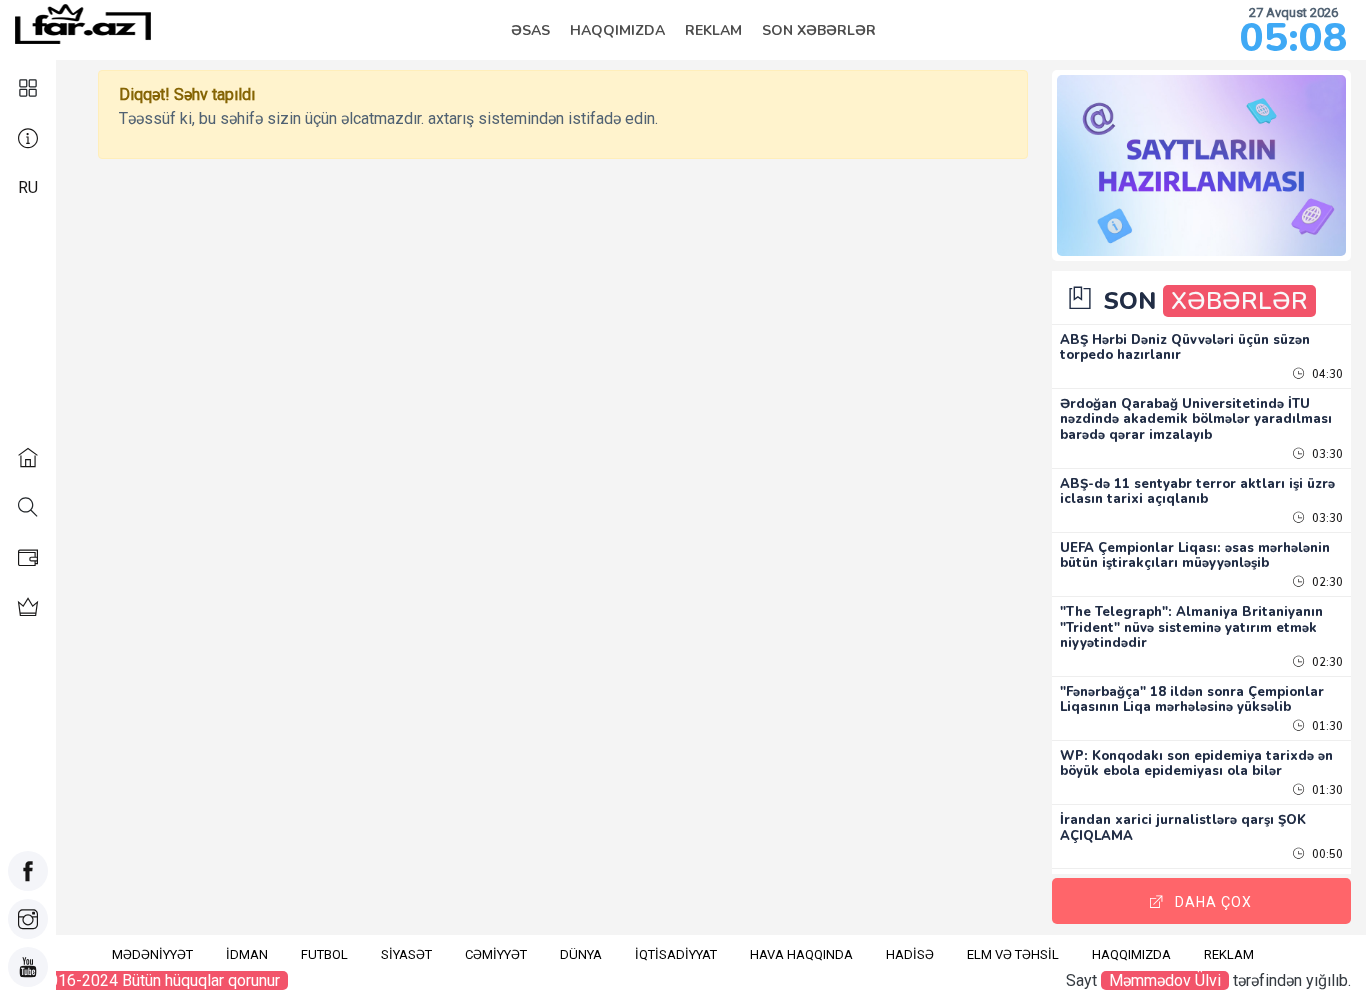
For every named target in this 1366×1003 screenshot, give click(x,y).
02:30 (1326, 582)
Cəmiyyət (496, 954)
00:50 (1326, 854)
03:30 (1326, 454)
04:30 (1326, 374)
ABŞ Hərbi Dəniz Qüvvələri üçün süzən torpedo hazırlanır (1185, 348)
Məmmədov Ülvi (1165, 980)
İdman (247, 954)
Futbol (324, 954)
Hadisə (910, 954)
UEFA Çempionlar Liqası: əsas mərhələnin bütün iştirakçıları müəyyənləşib (1195, 556)
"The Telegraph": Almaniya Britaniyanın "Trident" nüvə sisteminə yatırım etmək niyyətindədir (1191, 627)
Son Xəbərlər (819, 30)
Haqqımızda (617, 30)
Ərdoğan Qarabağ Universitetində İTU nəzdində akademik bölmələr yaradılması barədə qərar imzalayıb (1196, 419)
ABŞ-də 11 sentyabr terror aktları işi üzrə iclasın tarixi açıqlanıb (1197, 492)
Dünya (581, 954)
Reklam (713, 30)
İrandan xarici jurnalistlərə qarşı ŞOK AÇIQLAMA (1183, 828)
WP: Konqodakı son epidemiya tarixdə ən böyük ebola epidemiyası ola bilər (1196, 764)
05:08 (1293, 38)
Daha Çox (1213, 902)
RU (28, 187)
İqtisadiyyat (676, 954)
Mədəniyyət (152, 954)
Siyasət (406, 954)
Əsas (530, 30)
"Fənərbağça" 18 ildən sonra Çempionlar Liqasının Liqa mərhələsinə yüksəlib (1192, 700)
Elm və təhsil (1013, 954)
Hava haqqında (801, 954)
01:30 (1326, 726)
